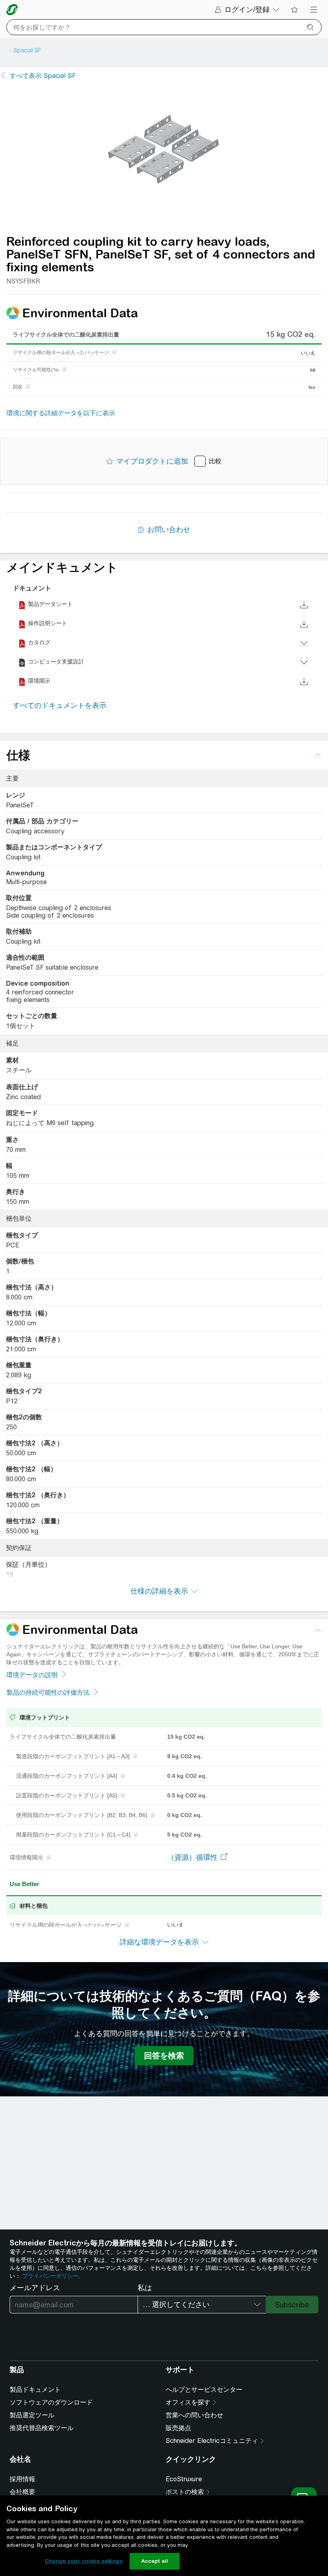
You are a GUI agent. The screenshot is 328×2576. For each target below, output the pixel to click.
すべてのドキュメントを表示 (60, 705)
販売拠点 (178, 2428)
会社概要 (22, 2492)
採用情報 (22, 2479)
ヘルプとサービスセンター (204, 2390)
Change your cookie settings (84, 2561)
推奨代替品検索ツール (42, 2428)
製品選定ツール (32, 2415)
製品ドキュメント (35, 2390)
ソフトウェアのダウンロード (51, 2402)
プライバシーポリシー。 (53, 2276)
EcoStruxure (184, 2479)
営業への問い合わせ (194, 2415)
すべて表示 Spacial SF (43, 76)
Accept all (155, 2561)
